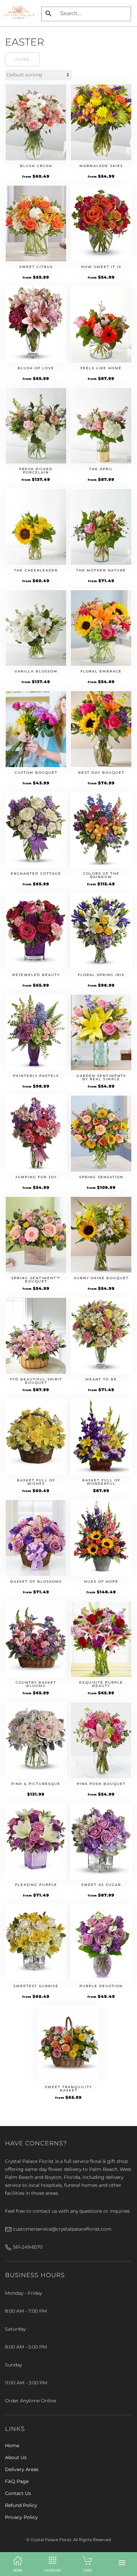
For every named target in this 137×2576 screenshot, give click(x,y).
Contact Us (18, 2493)
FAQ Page (17, 2481)
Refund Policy (21, 2505)
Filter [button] (22, 59)
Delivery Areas (22, 2469)
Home (12, 2445)
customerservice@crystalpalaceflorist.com (62, 2229)
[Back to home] (19, 13)
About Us (16, 2457)
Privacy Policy (21, 2517)
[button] (122, 2563)
